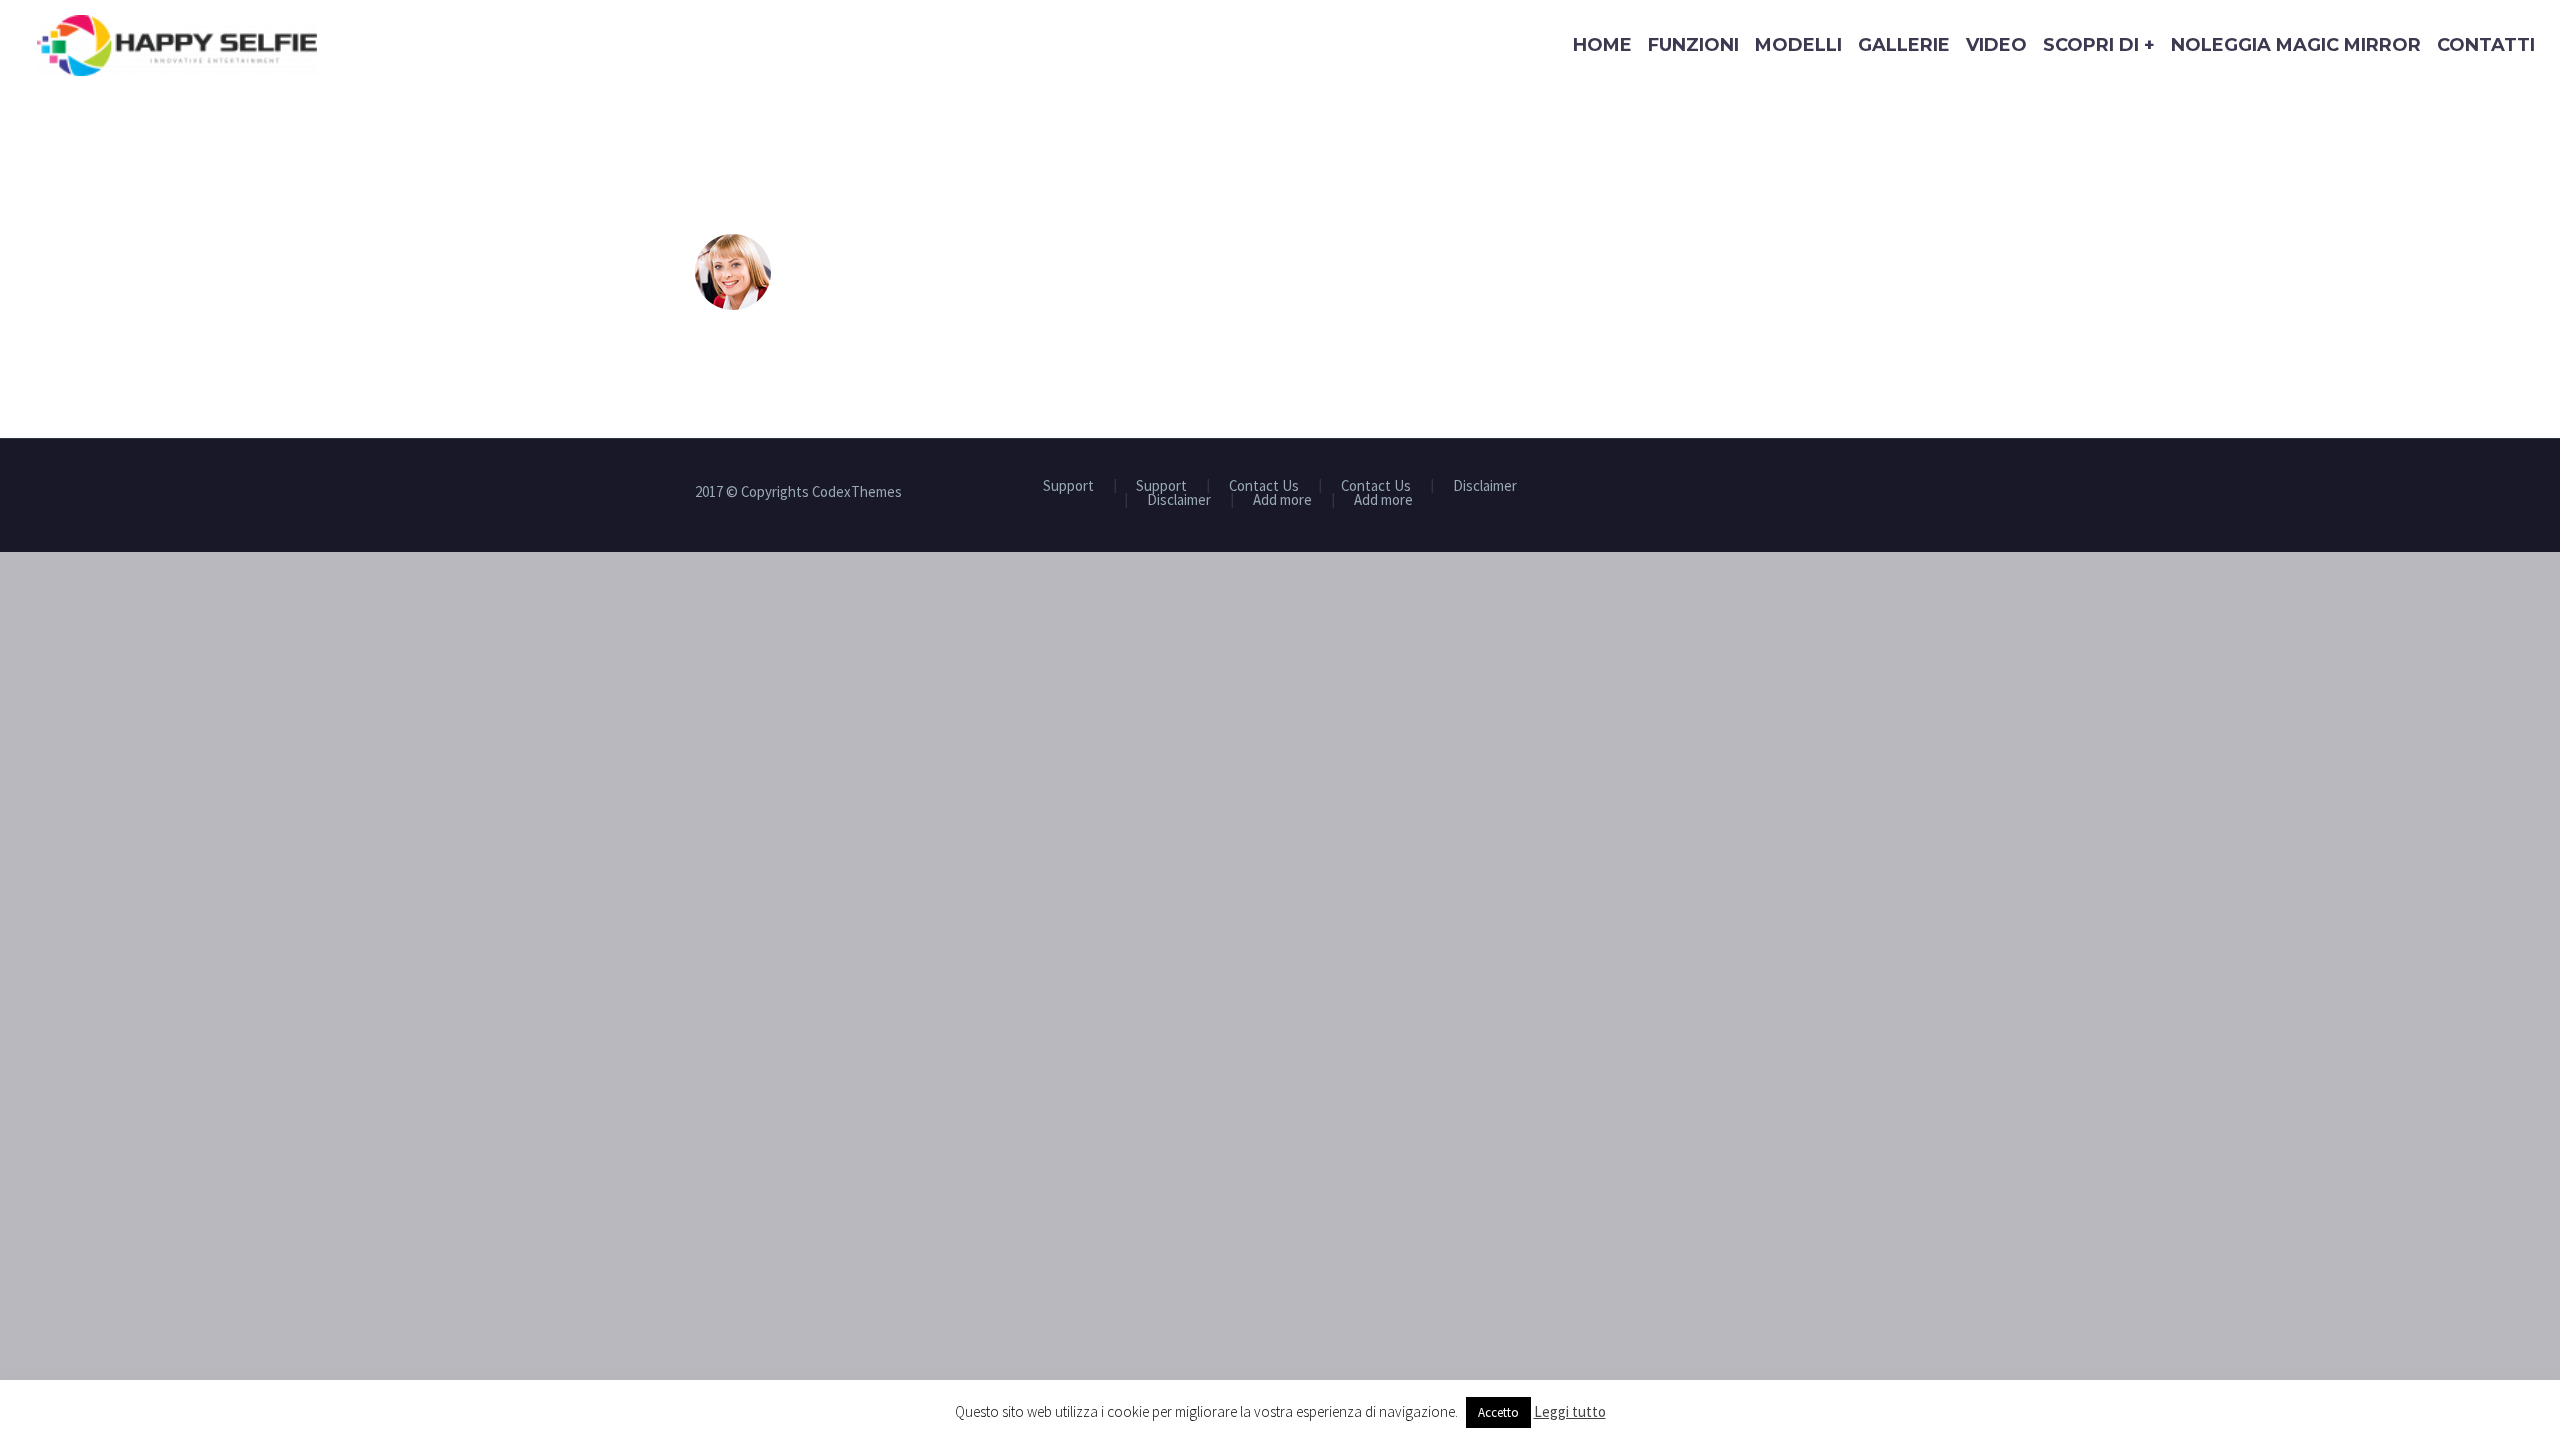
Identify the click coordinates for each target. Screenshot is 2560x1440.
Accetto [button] (1498, 1412)
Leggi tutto (1570, 1411)
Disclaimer (1485, 486)
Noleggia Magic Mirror (2296, 45)
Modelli (1798, 45)
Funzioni (1693, 45)
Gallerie (1904, 45)
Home (1602, 45)
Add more (1282, 500)
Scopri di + (2099, 45)
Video (1996, 45)
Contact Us (1264, 486)
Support (1068, 486)
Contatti (2486, 45)
